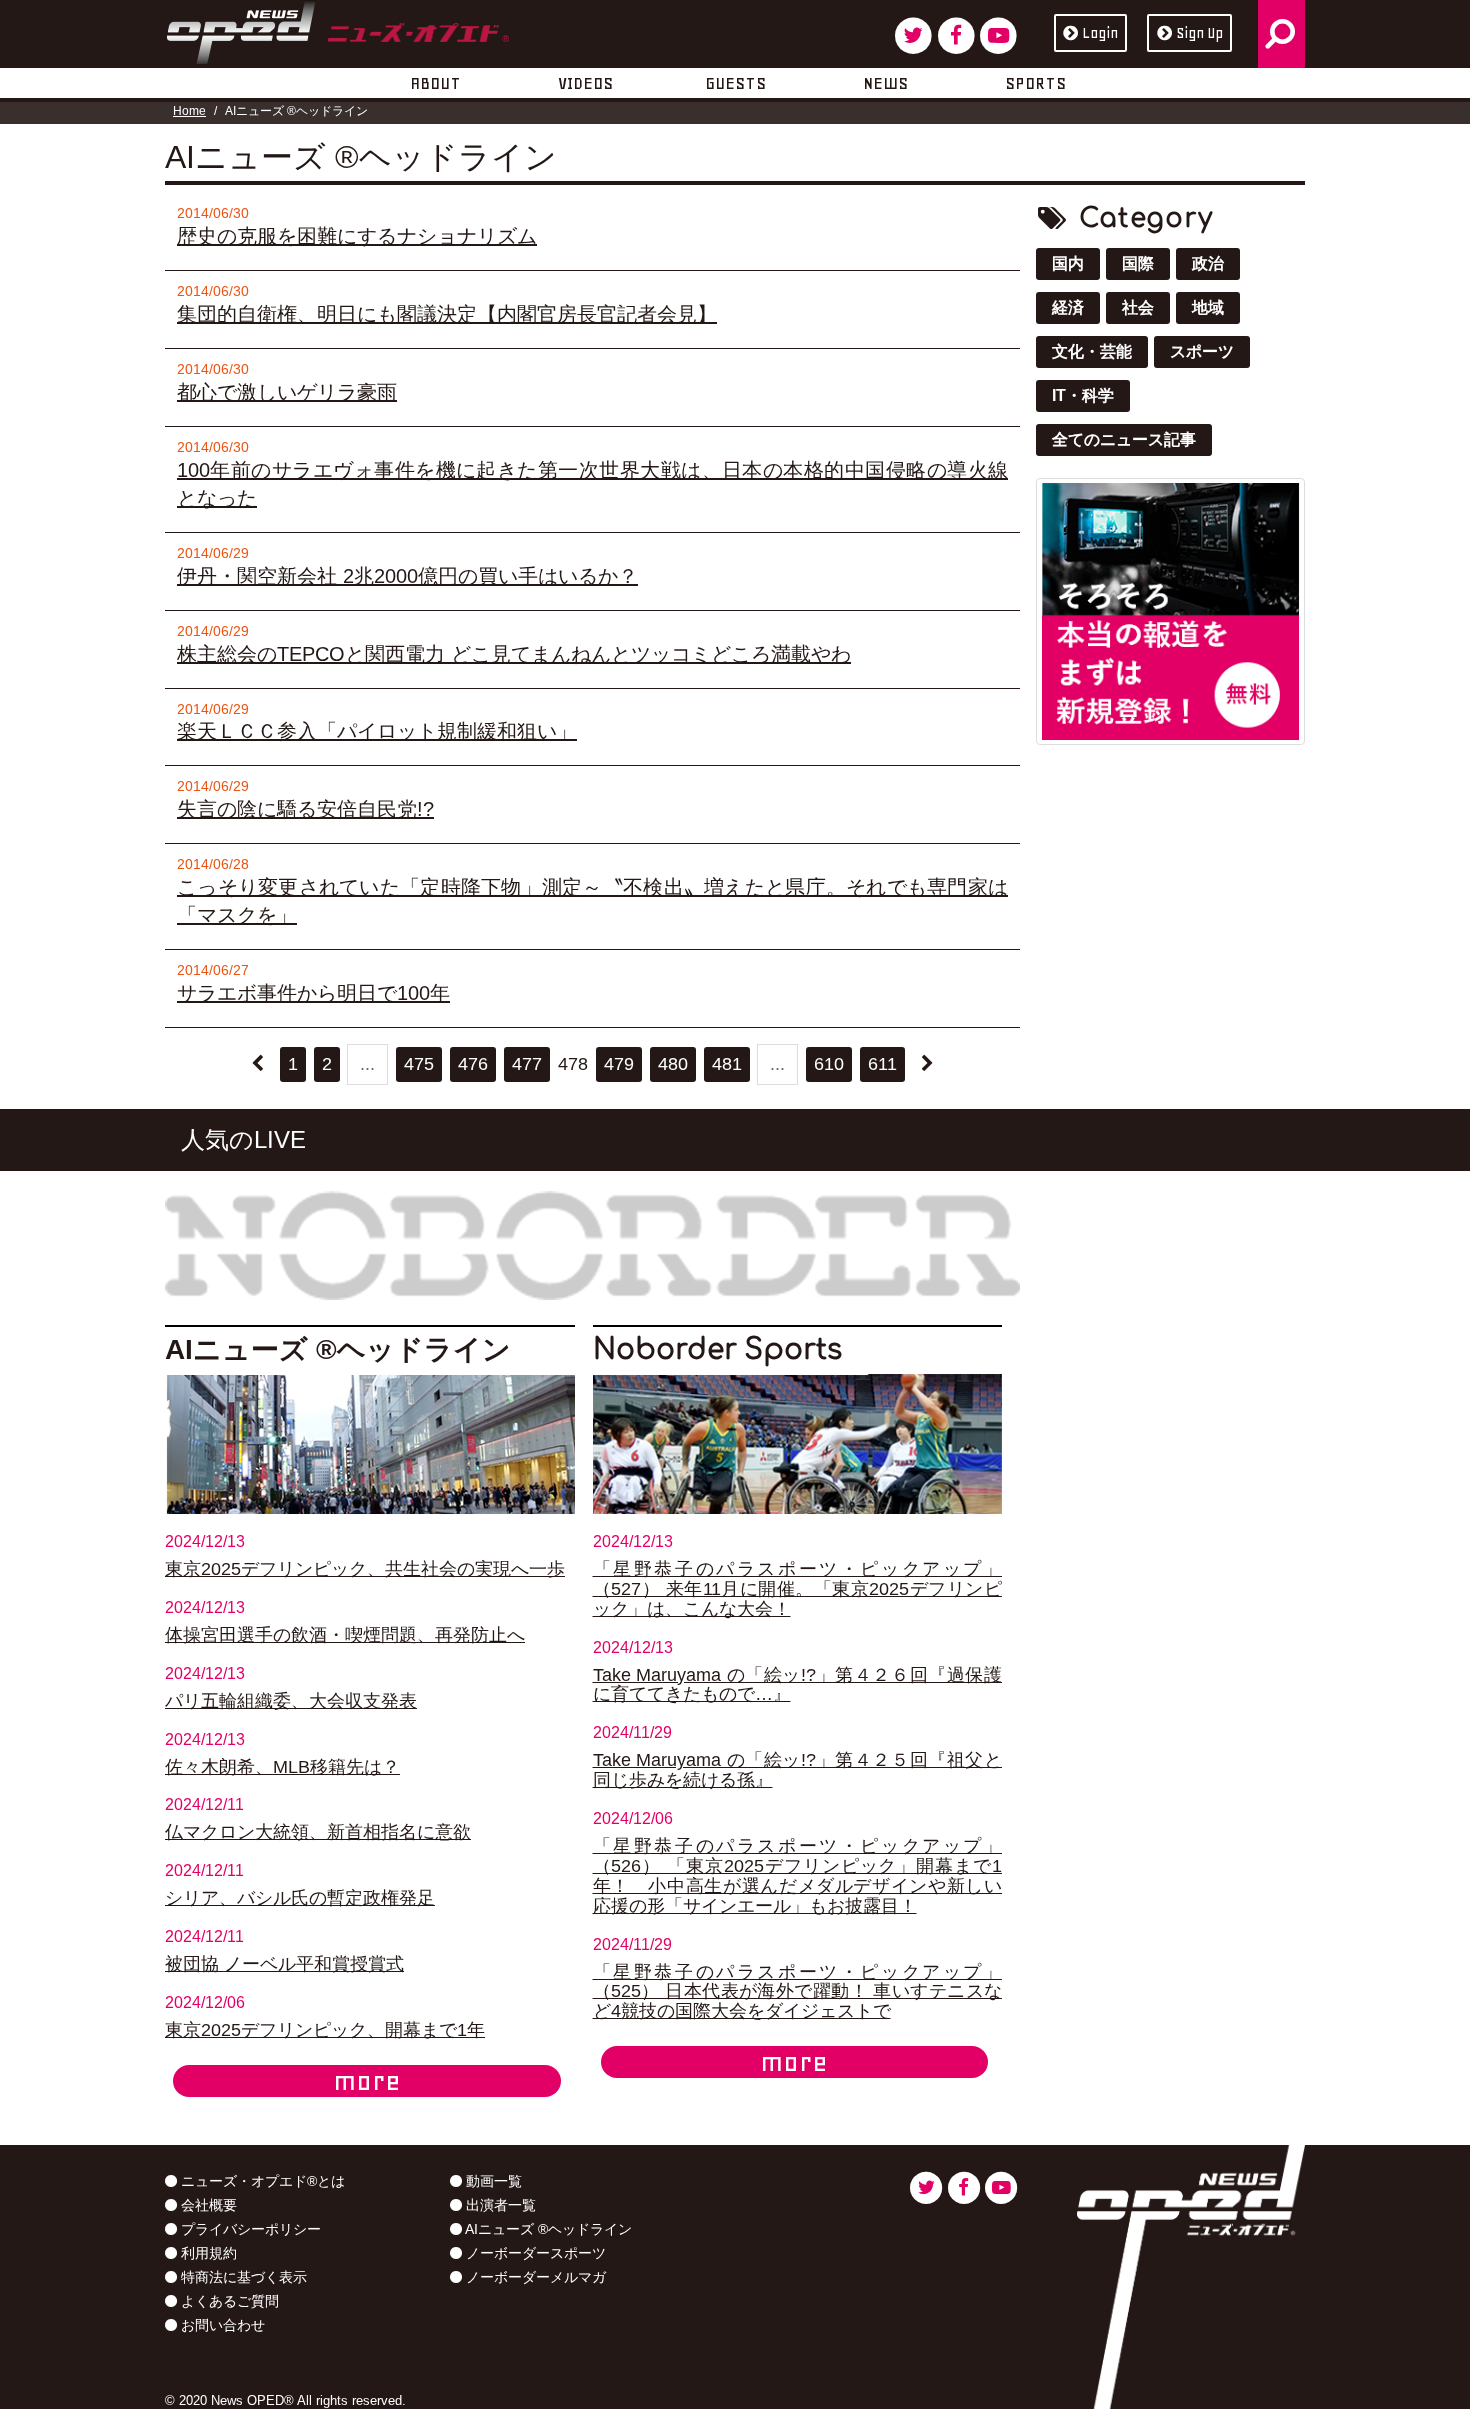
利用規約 (207, 2253)
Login (1100, 33)
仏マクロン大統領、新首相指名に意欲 (318, 1832)
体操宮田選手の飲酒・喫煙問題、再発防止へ (345, 1635)
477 (527, 1064)
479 (619, 1064)
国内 (1068, 263)
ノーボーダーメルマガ (534, 2277)
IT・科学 (1083, 395)
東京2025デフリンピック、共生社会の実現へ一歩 (365, 1569)
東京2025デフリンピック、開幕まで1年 (325, 2030)
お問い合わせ (221, 2325)
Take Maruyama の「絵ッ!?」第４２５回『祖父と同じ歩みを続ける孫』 (798, 1770)
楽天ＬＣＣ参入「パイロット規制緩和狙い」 (377, 731)
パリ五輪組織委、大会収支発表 (291, 1701)
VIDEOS (585, 83)
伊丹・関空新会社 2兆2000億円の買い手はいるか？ (407, 576)
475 (419, 1064)
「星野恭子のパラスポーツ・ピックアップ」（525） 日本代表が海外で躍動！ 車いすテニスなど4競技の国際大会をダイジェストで (798, 1992)
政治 (1208, 263)
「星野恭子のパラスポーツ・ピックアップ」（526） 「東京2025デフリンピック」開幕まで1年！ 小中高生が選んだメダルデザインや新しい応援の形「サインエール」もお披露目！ (798, 1876)
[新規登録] (1170, 610)
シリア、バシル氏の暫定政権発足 (300, 1898)
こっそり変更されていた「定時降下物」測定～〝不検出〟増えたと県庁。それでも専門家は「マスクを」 (592, 901)
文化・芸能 (1092, 351)
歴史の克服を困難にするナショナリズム (357, 236)
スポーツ (1202, 351)
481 (727, 1064)
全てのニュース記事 (1124, 439)
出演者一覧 (499, 2205)
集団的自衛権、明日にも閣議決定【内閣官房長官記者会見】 (447, 314)
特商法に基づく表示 (242, 2277)
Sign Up (1199, 33)
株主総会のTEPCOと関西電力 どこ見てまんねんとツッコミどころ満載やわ (514, 654)
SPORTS (1035, 83)
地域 (1208, 307)
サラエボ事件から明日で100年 (313, 993)
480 (673, 1064)
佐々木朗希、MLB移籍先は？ (282, 1767)
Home (189, 111)
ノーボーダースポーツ (534, 2253)
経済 (1068, 307)
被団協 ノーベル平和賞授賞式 (284, 1964)
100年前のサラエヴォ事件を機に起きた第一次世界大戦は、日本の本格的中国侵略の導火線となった (592, 484)
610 (829, 1064)
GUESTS (735, 83)
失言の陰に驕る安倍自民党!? (305, 809)
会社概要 (207, 2205)
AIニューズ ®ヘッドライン (547, 2229)
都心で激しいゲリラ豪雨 (287, 392)
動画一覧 (492, 2181)
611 (882, 1064)
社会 (1138, 307)
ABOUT (435, 83)
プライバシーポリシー (249, 2229)
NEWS (885, 83)
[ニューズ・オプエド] (337, 29)
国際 (1138, 263)
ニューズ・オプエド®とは (261, 2181)
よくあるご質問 (228, 2301)
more (367, 2081)
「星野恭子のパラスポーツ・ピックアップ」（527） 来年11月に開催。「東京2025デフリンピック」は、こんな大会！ (798, 1589)
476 (473, 1064)
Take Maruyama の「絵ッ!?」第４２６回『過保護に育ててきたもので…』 (798, 1685)
